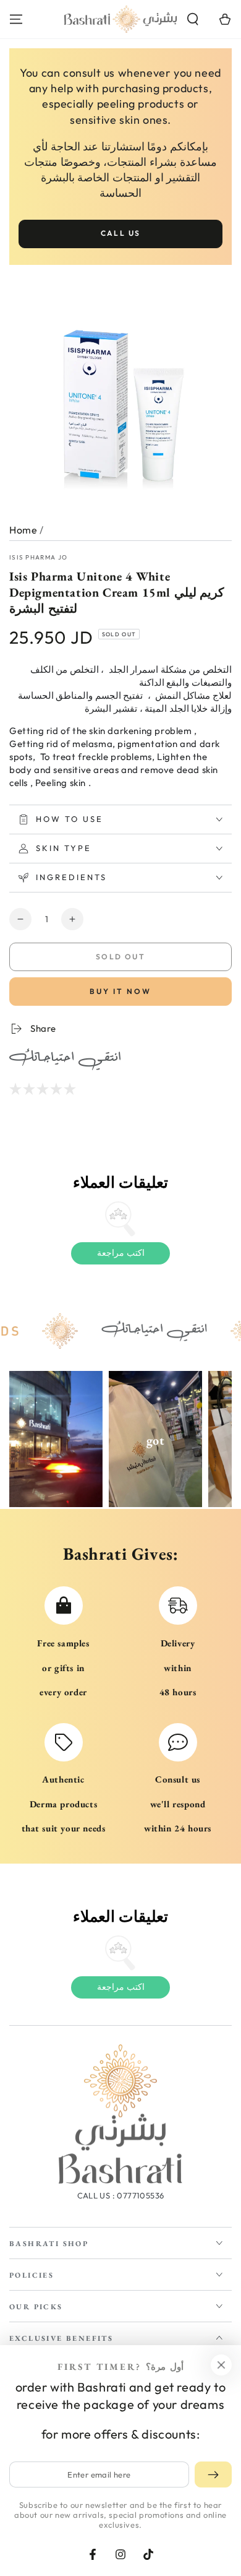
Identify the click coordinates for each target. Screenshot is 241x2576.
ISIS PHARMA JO (38, 557)
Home (23, 530)
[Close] (221, 2365)
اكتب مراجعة (121, 1253)
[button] (193, 19)
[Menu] (16, 19)
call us (121, 233)
